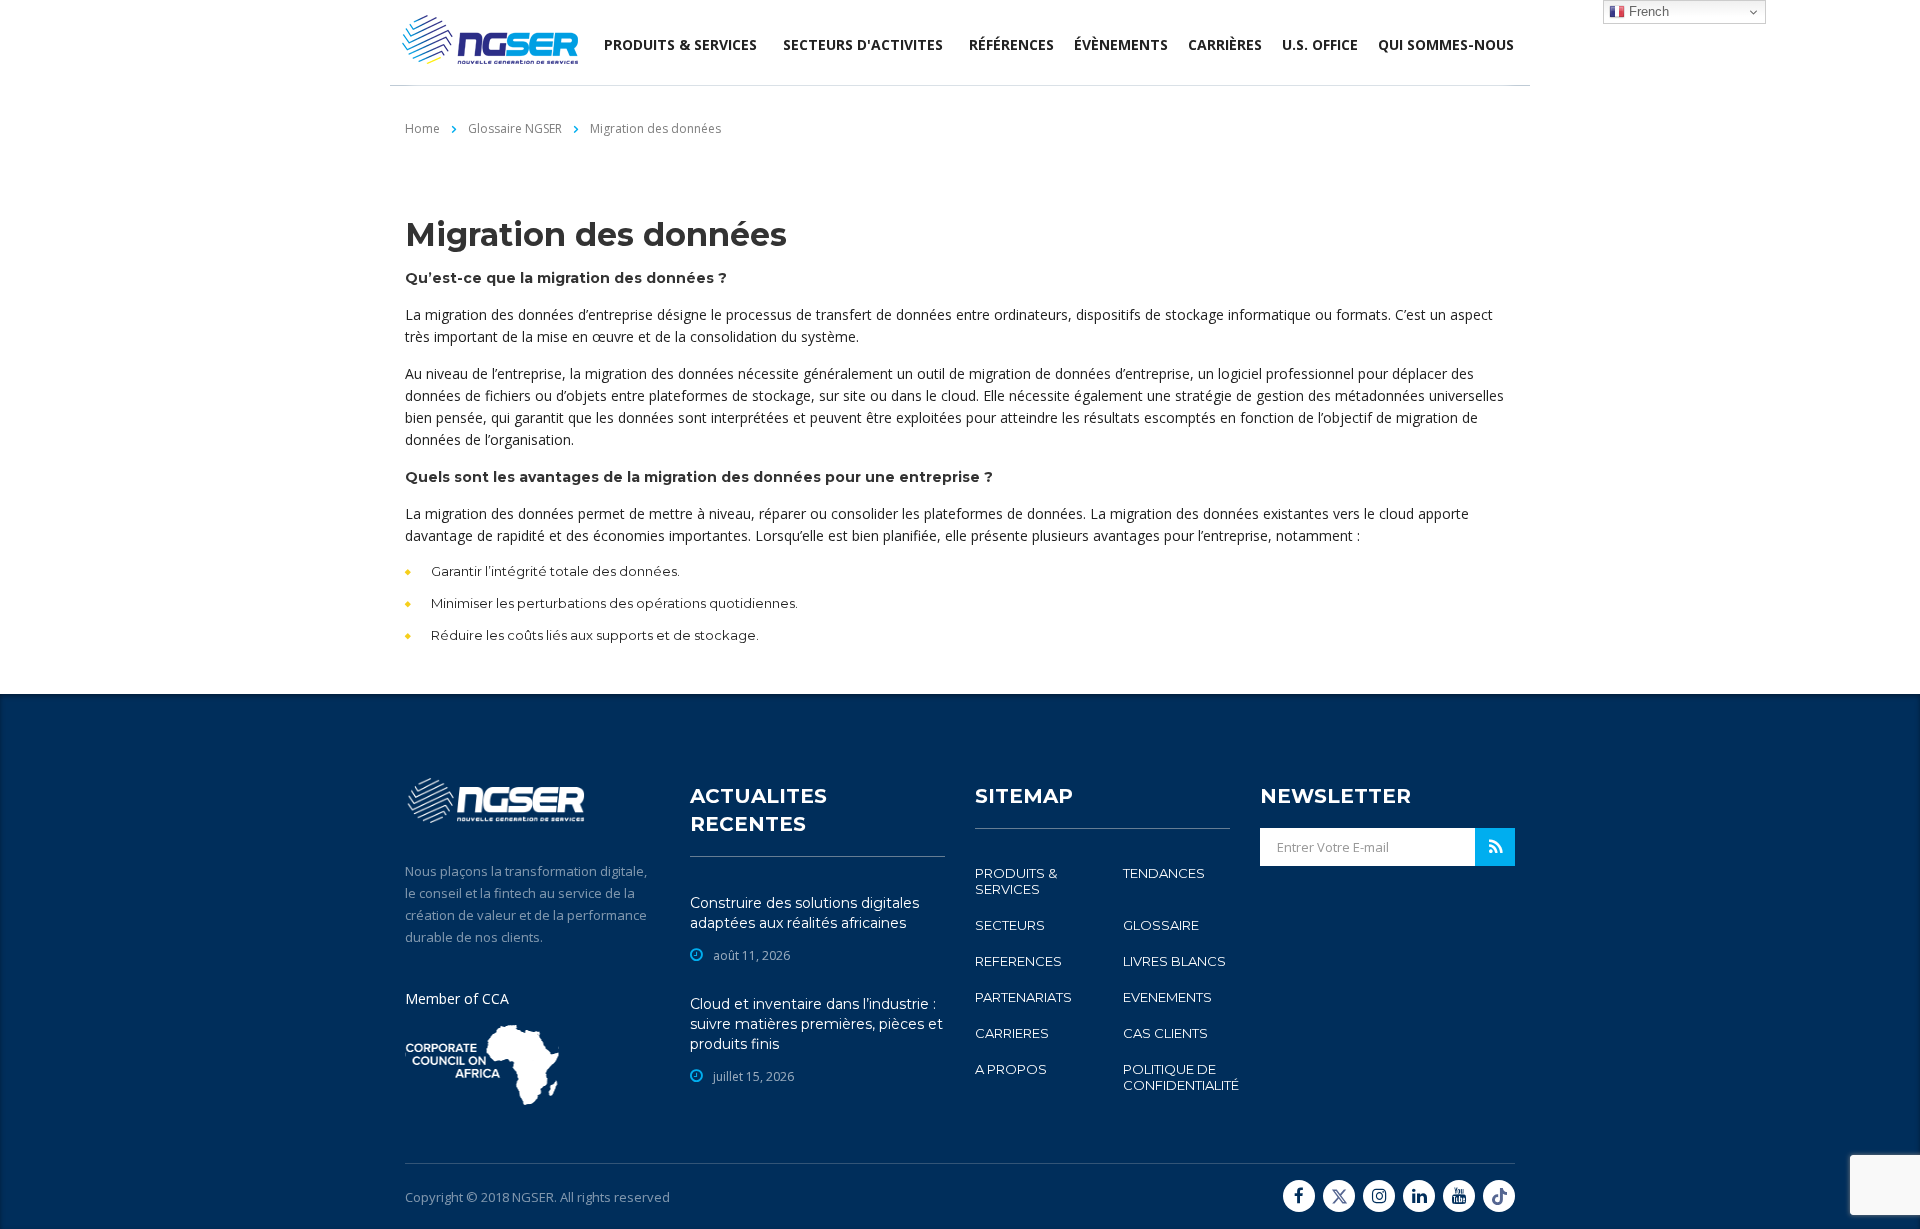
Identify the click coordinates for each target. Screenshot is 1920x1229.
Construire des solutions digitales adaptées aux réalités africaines (804, 913)
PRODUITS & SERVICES (1016, 881)
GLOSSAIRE (1161, 925)
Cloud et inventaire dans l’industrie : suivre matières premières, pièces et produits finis (816, 1024)
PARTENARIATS (1023, 997)
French (1647, 11)
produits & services (680, 44)
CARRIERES (1012, 1033)
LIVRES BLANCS (1174, 961)
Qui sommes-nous (1446, 44)
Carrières (1225, 44)
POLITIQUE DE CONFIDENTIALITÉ (1181, 1077)
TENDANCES (1164, 873)
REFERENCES (1018, 961)
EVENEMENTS (1167, 997)
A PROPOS (1011, 1069)
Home (422, 128)
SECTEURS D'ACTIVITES (863, 44)
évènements (1121, 44)
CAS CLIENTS (1165, 1033)
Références (1011, 44)
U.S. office (1320, 44)
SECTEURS (1010, 925)
